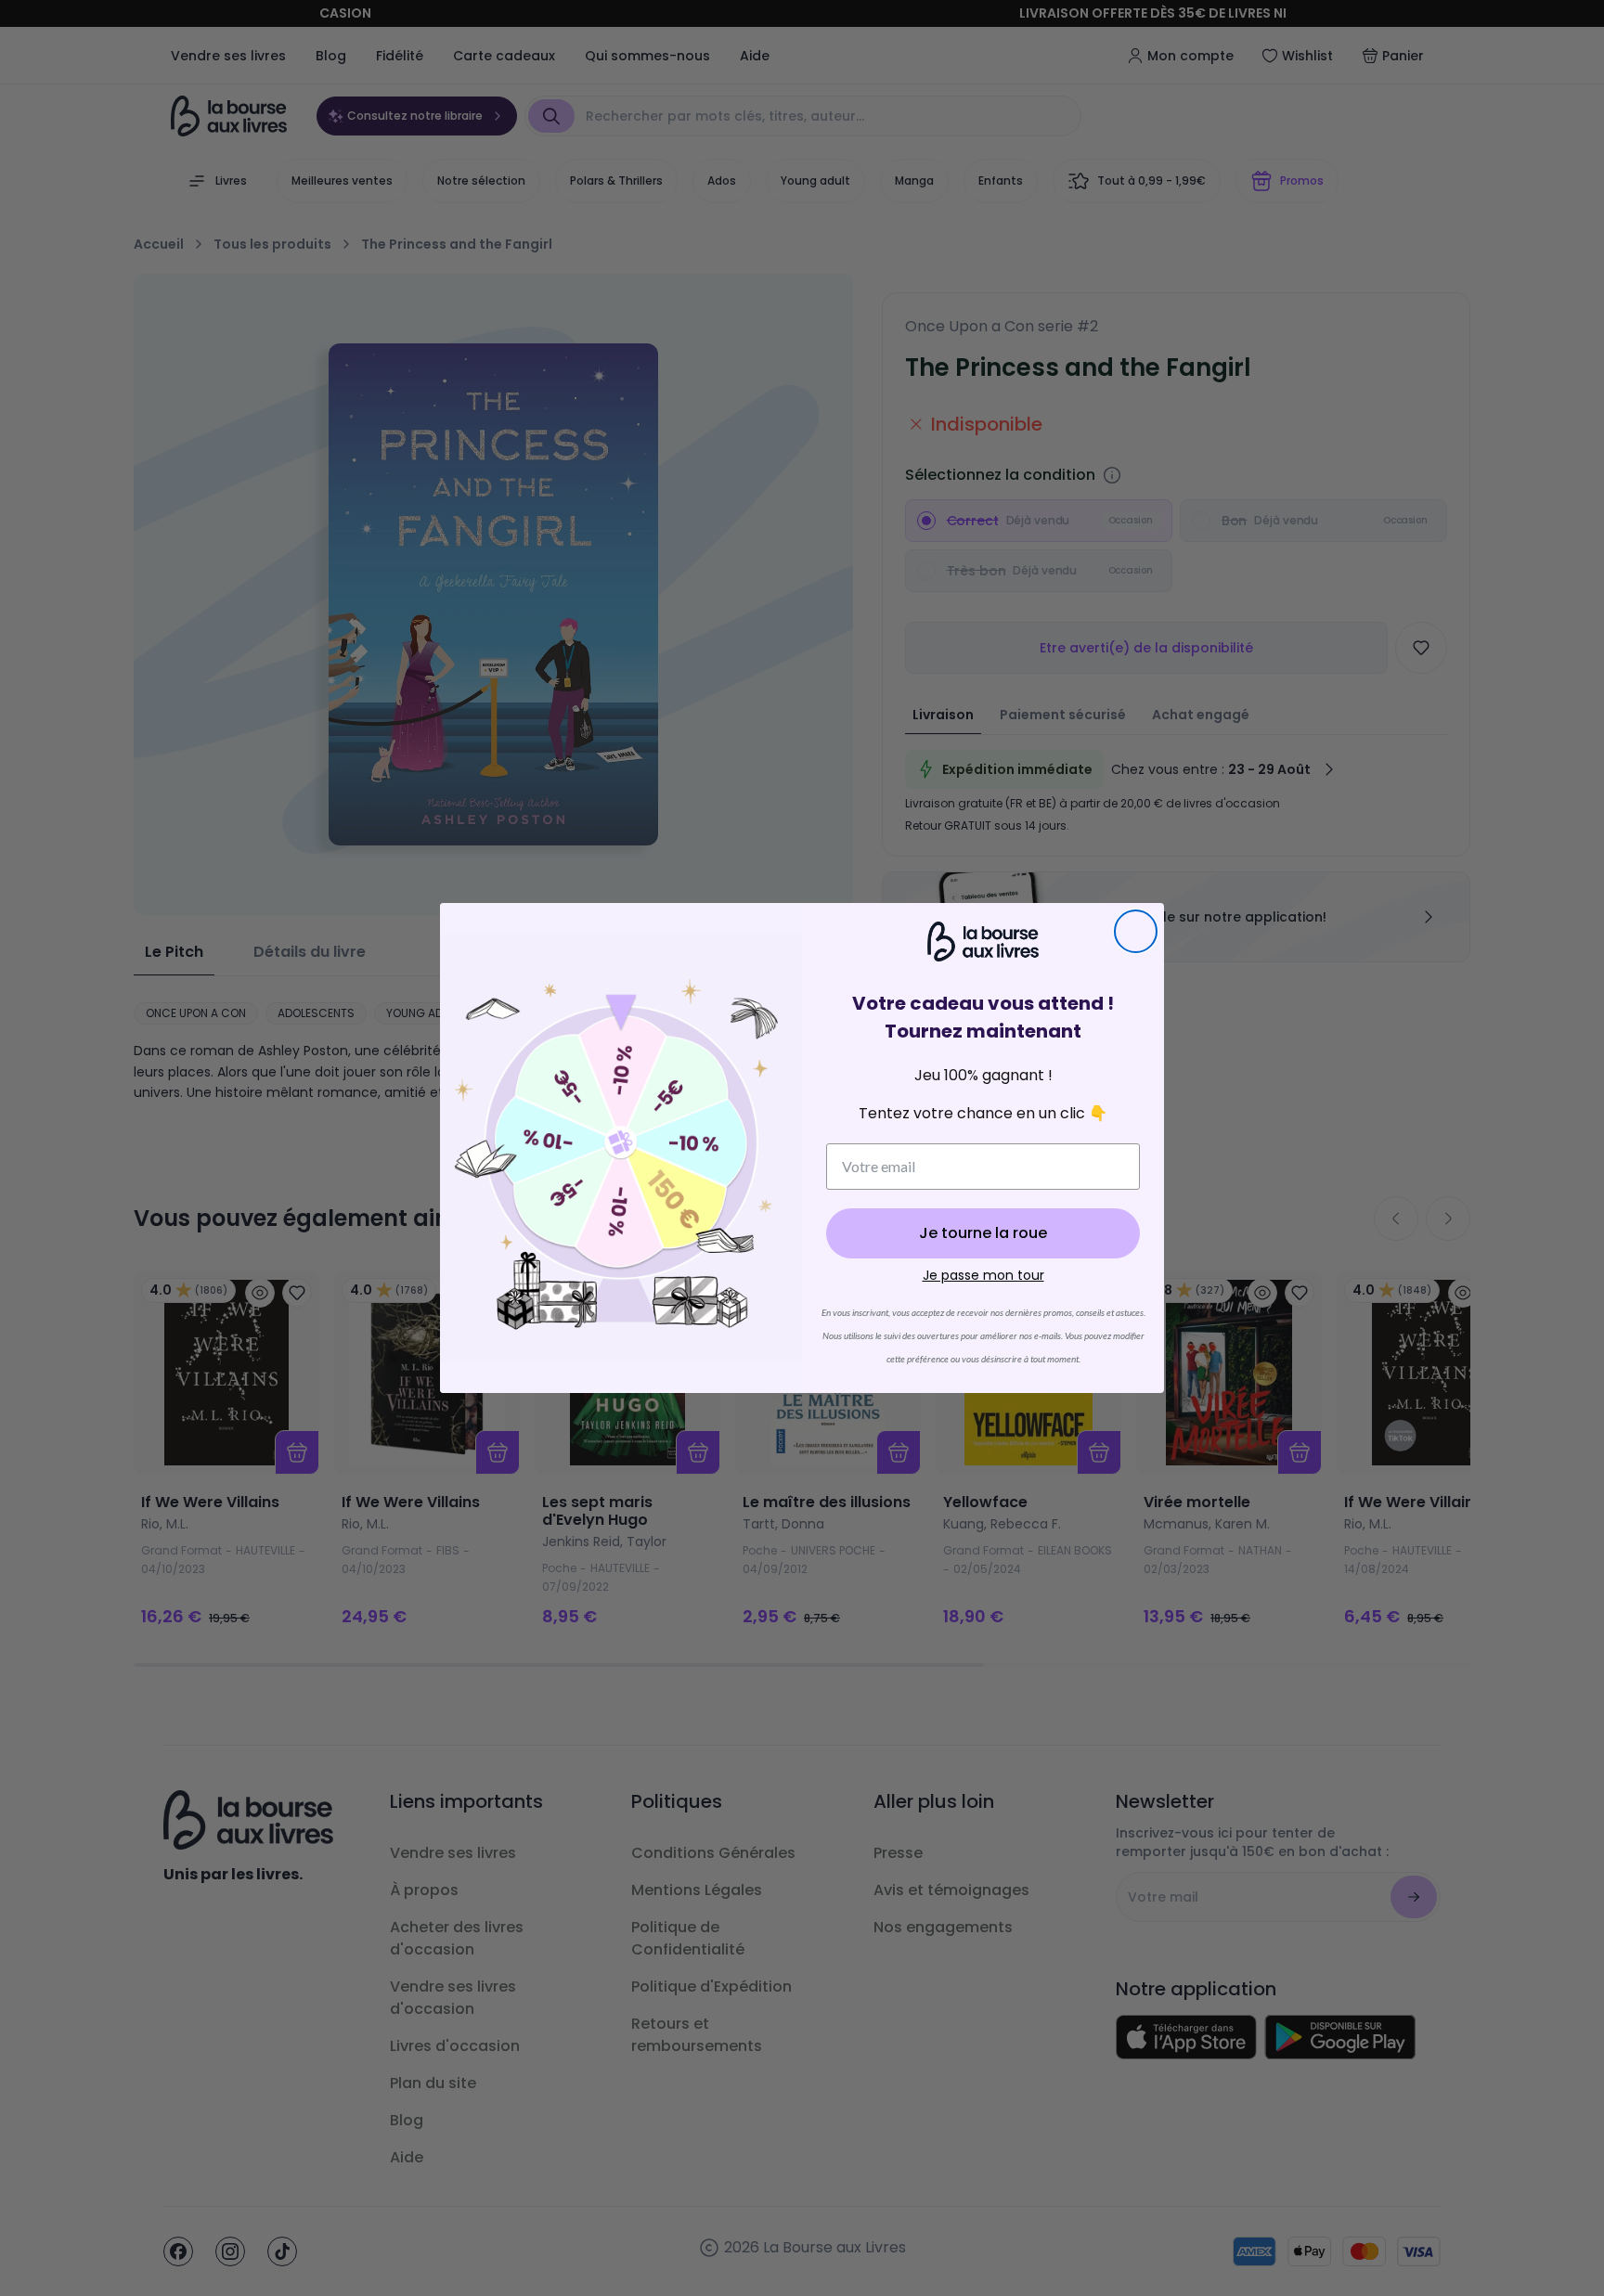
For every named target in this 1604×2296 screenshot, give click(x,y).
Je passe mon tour (983, 1275)
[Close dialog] (1136, 931)
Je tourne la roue (983, 1233)
